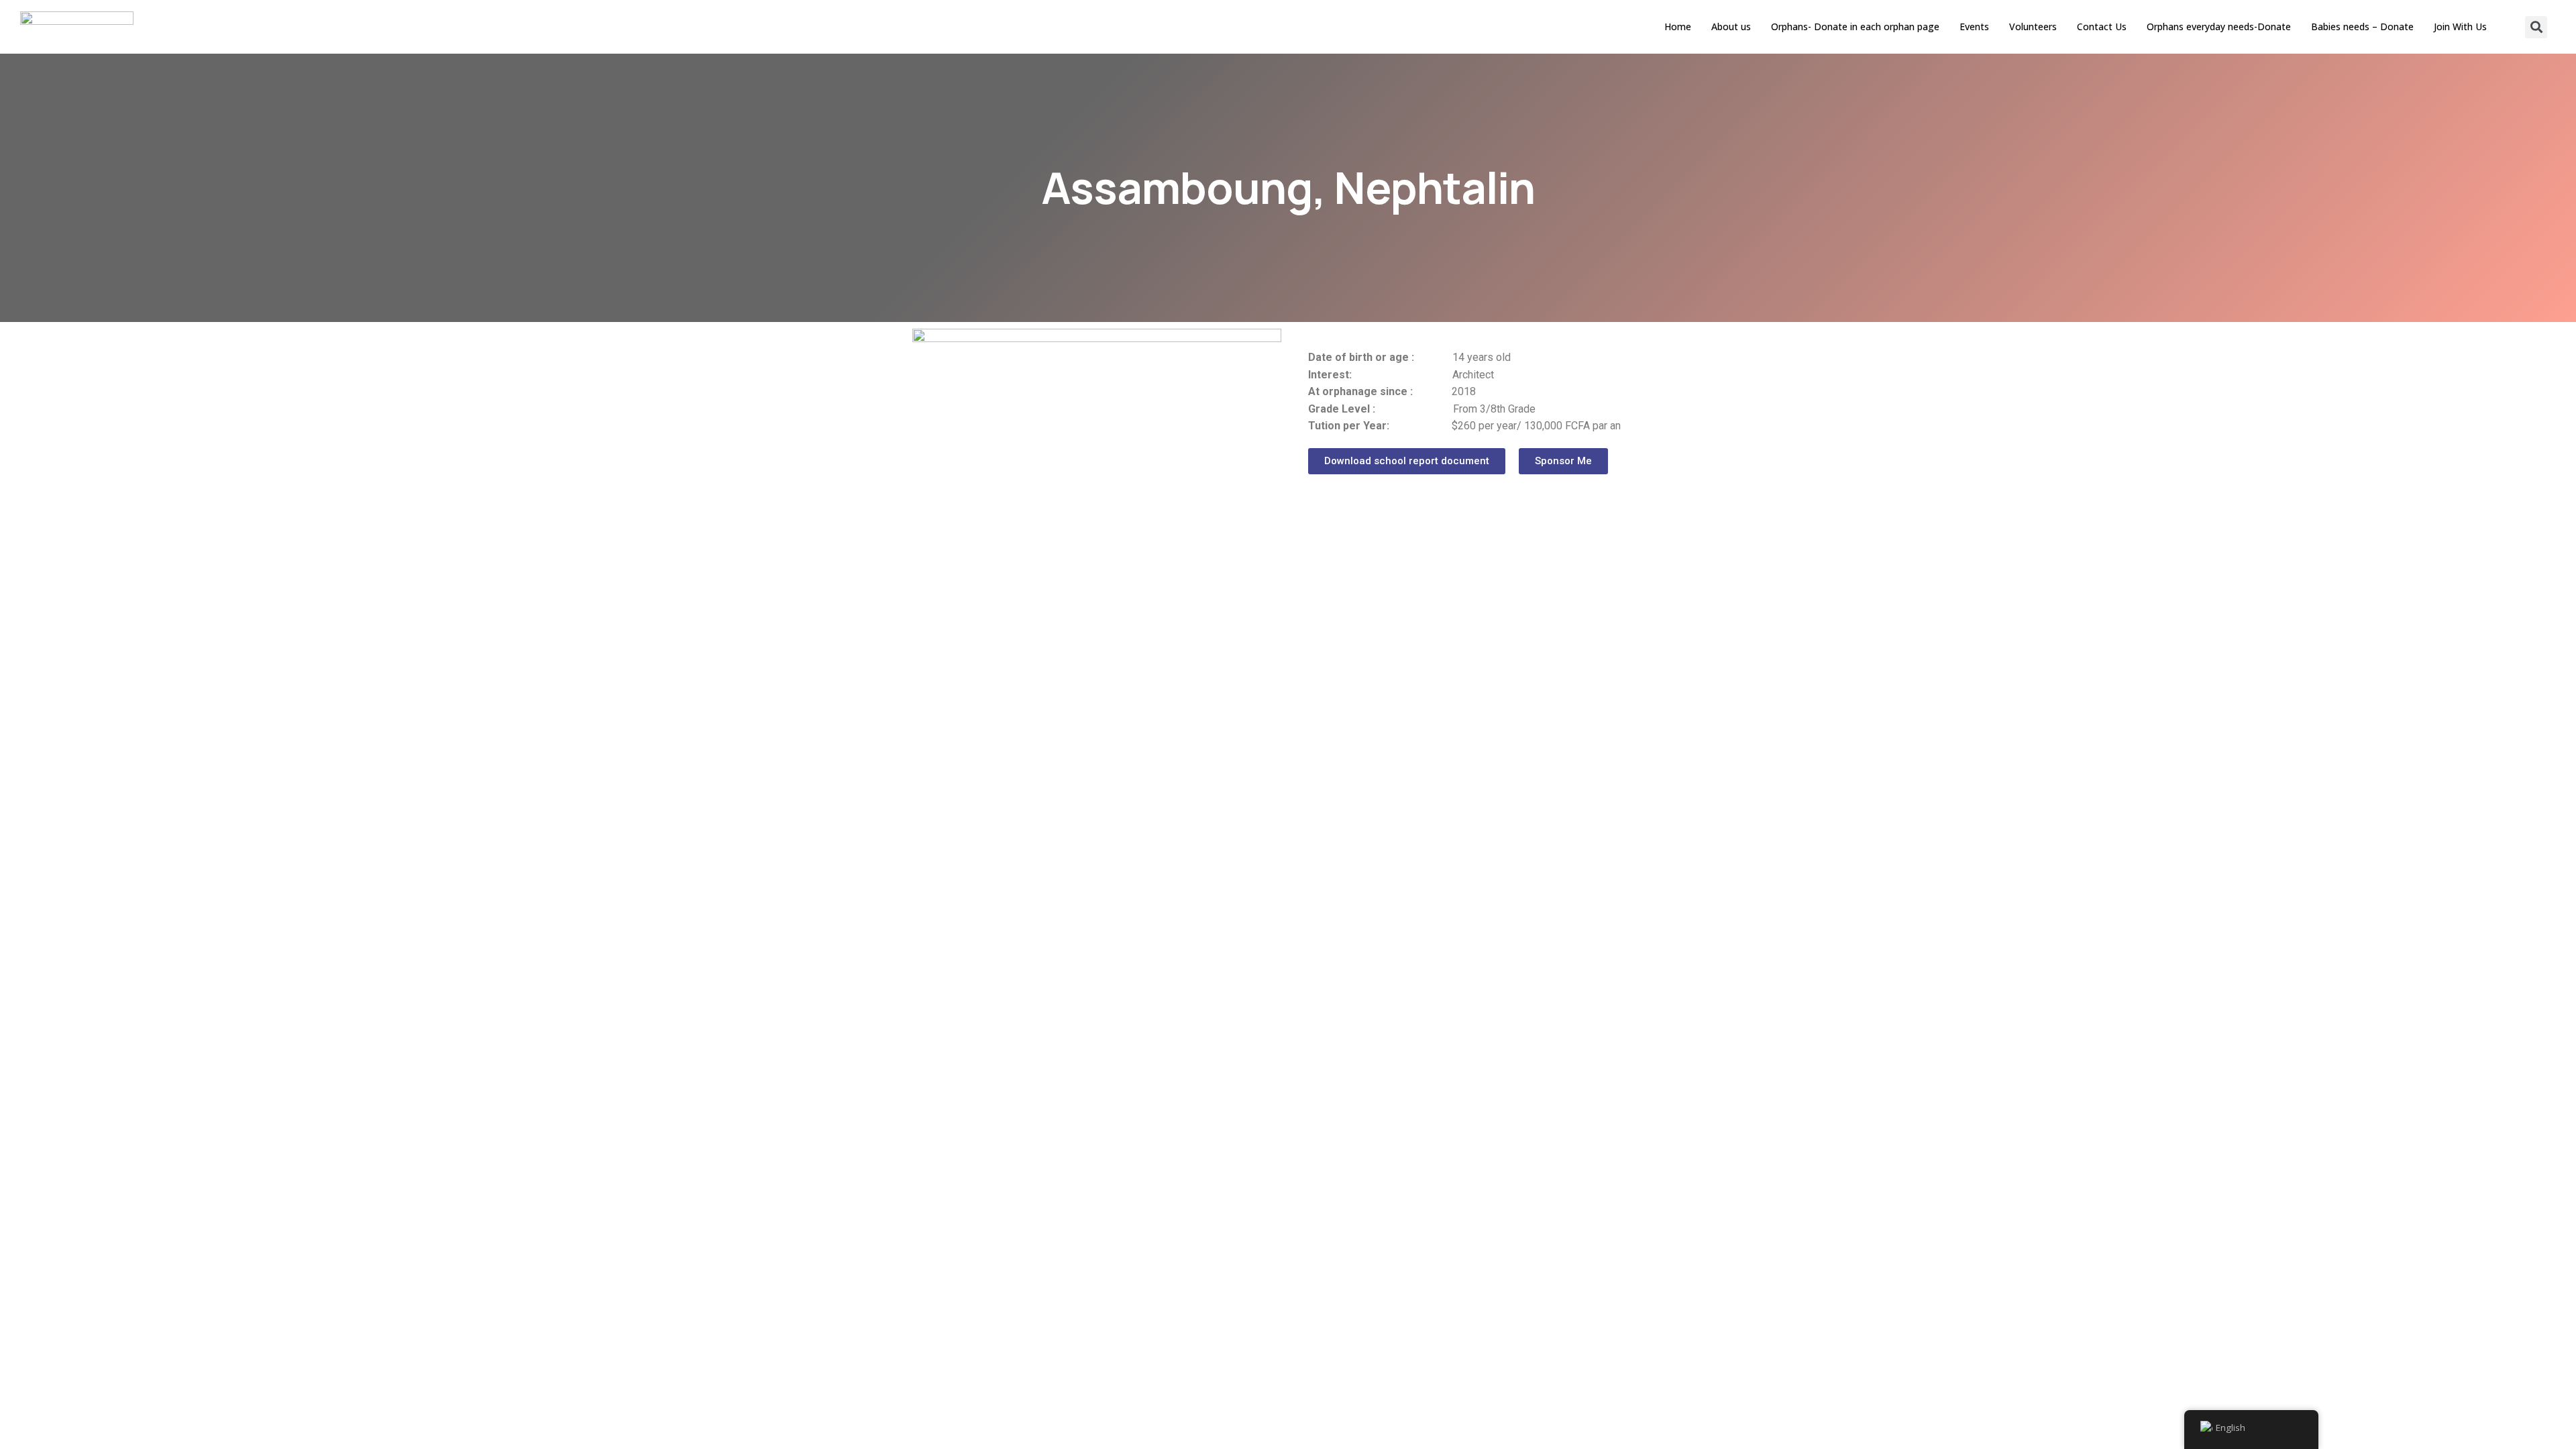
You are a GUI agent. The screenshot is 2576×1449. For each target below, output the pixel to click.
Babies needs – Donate (2362, 26)
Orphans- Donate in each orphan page (1855, 26)
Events (1974, 26)
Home (1678, 26)
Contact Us (2102, 26)
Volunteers (2033, 26)
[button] (1407, 461)
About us (1731, 26)
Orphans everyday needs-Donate (2219, 26)
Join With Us (2460, 26)
